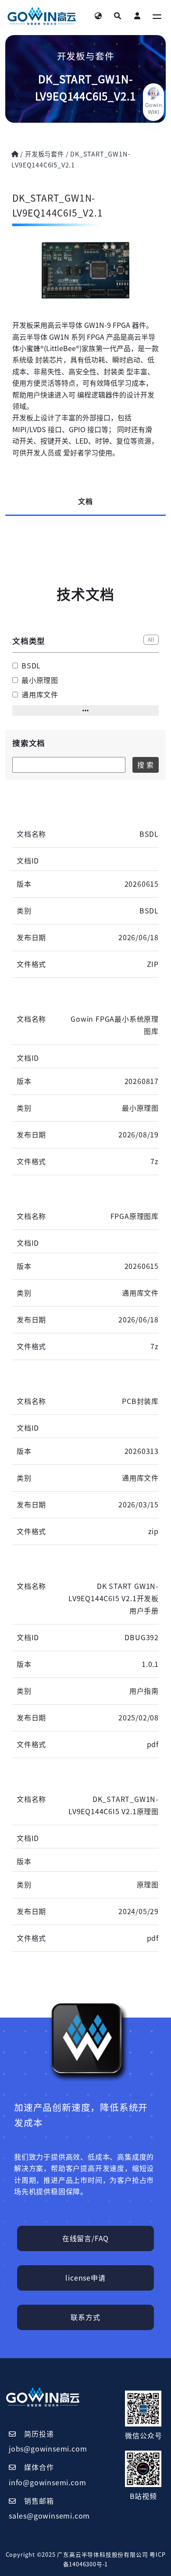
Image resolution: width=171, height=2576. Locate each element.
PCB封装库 (140, 1401)
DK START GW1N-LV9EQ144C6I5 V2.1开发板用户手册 (114, 1599)
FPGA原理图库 (135, 1216)
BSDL (31, 666)
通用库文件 (40, 695)
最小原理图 (40, 680)
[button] (85, 711)
